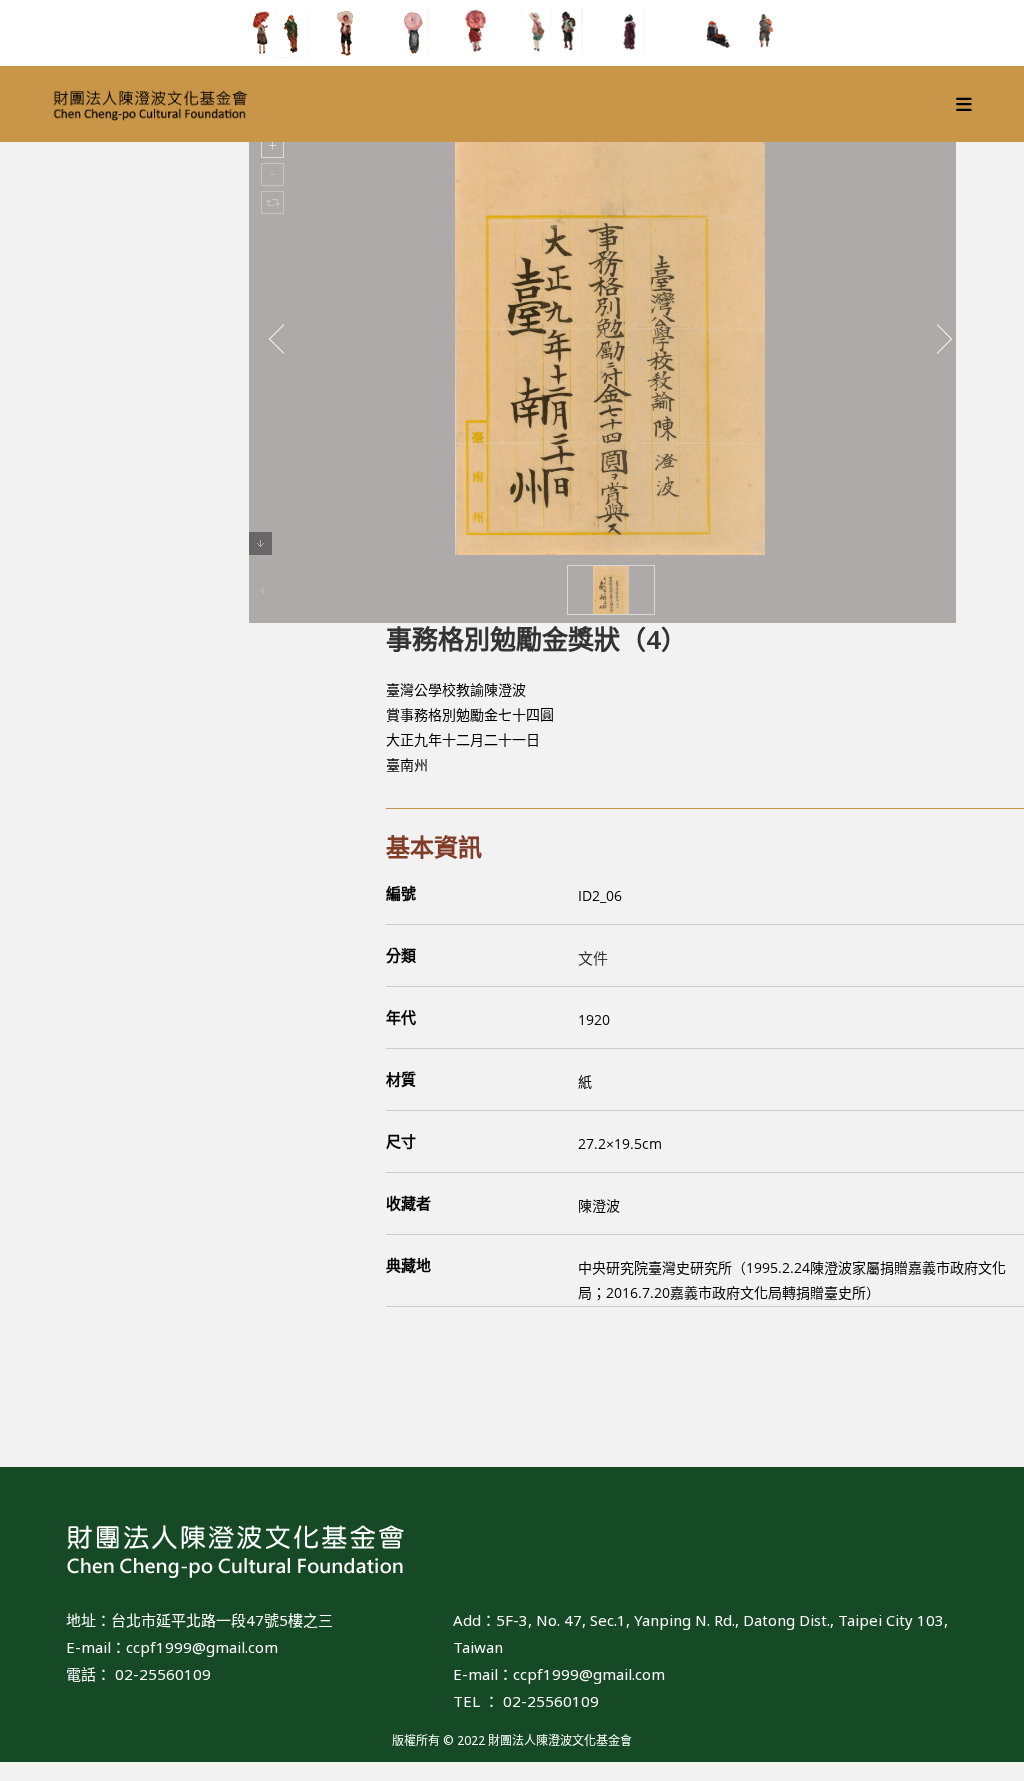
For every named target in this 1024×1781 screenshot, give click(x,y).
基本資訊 (434, 846)
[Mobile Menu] (964, 104)
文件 (593, 958)
